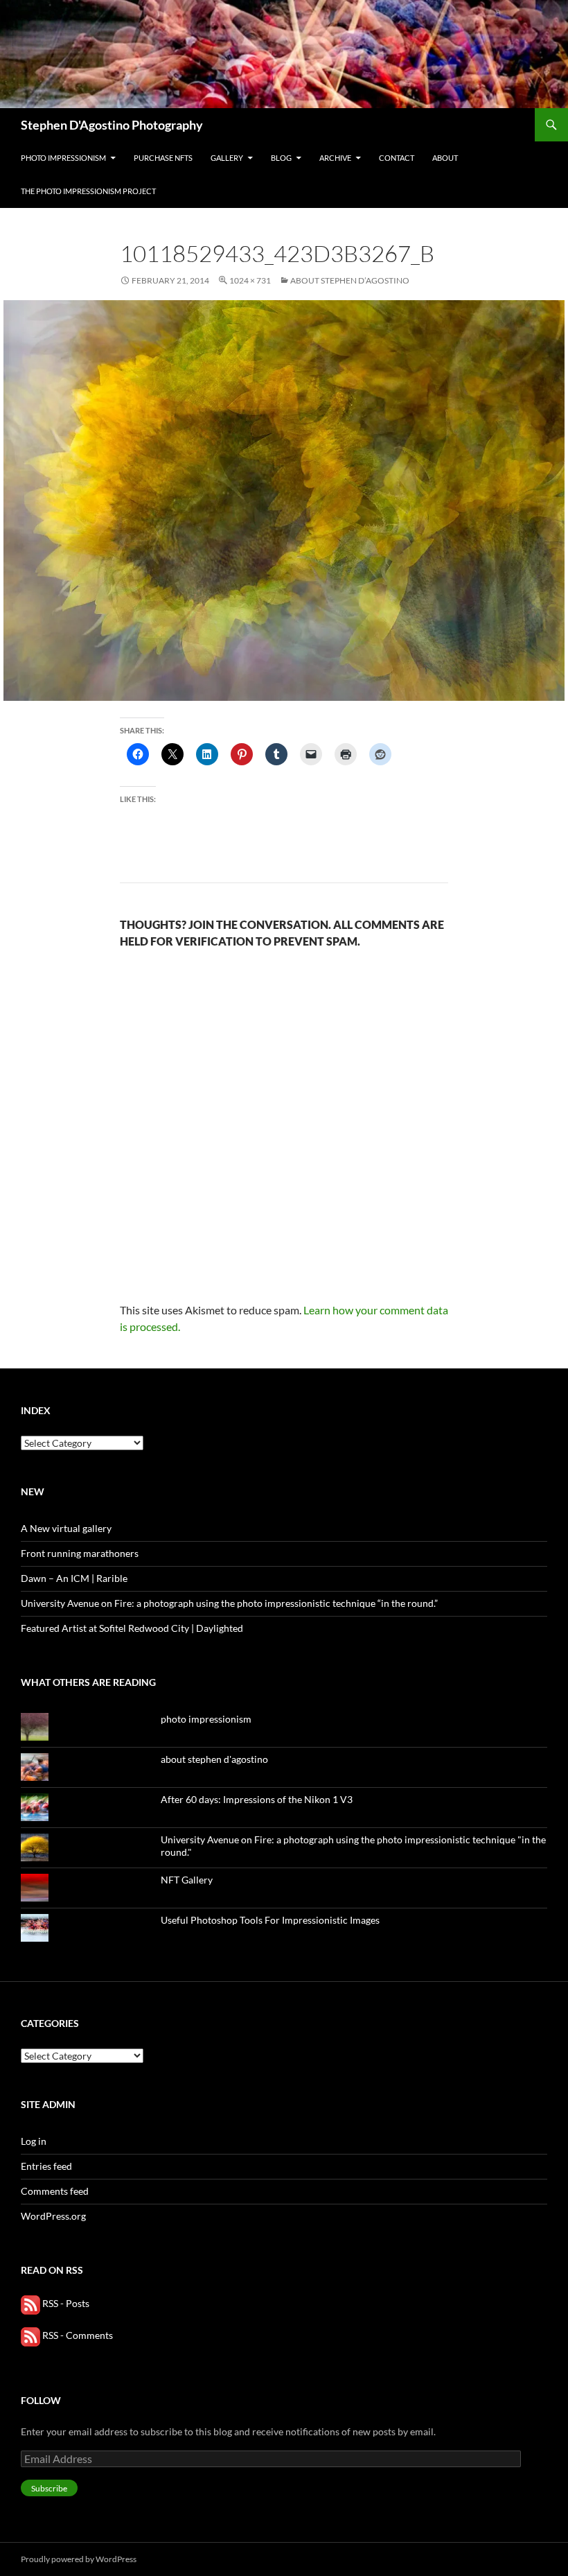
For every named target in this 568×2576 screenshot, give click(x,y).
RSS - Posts (65, 2303)
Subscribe (49, 2488)
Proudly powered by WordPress (79, 2559)
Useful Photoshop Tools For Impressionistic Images (270, 1920)
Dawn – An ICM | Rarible (74, 1578)
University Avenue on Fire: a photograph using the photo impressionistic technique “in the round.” (229, 1603)
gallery (227, 158)
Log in (34, 2141)
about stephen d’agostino (350, 280)
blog (281, 158)
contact (397, 158)
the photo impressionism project (88, 191)
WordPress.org (53, 2216)
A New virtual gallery (66, 1528)
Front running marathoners (80, 1553)
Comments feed (55, 2191)
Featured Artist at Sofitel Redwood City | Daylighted (132, 1628)
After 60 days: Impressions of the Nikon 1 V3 (257, 1799)
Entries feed (46, 2166)
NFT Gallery (187, 1880)
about (445, 158)
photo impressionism (63, 158)
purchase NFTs (163, 158)
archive (335, 158)
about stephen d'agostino (214, 1759)
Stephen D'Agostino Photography (112, 125)
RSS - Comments (77, 2335)
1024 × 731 (250, 280)
